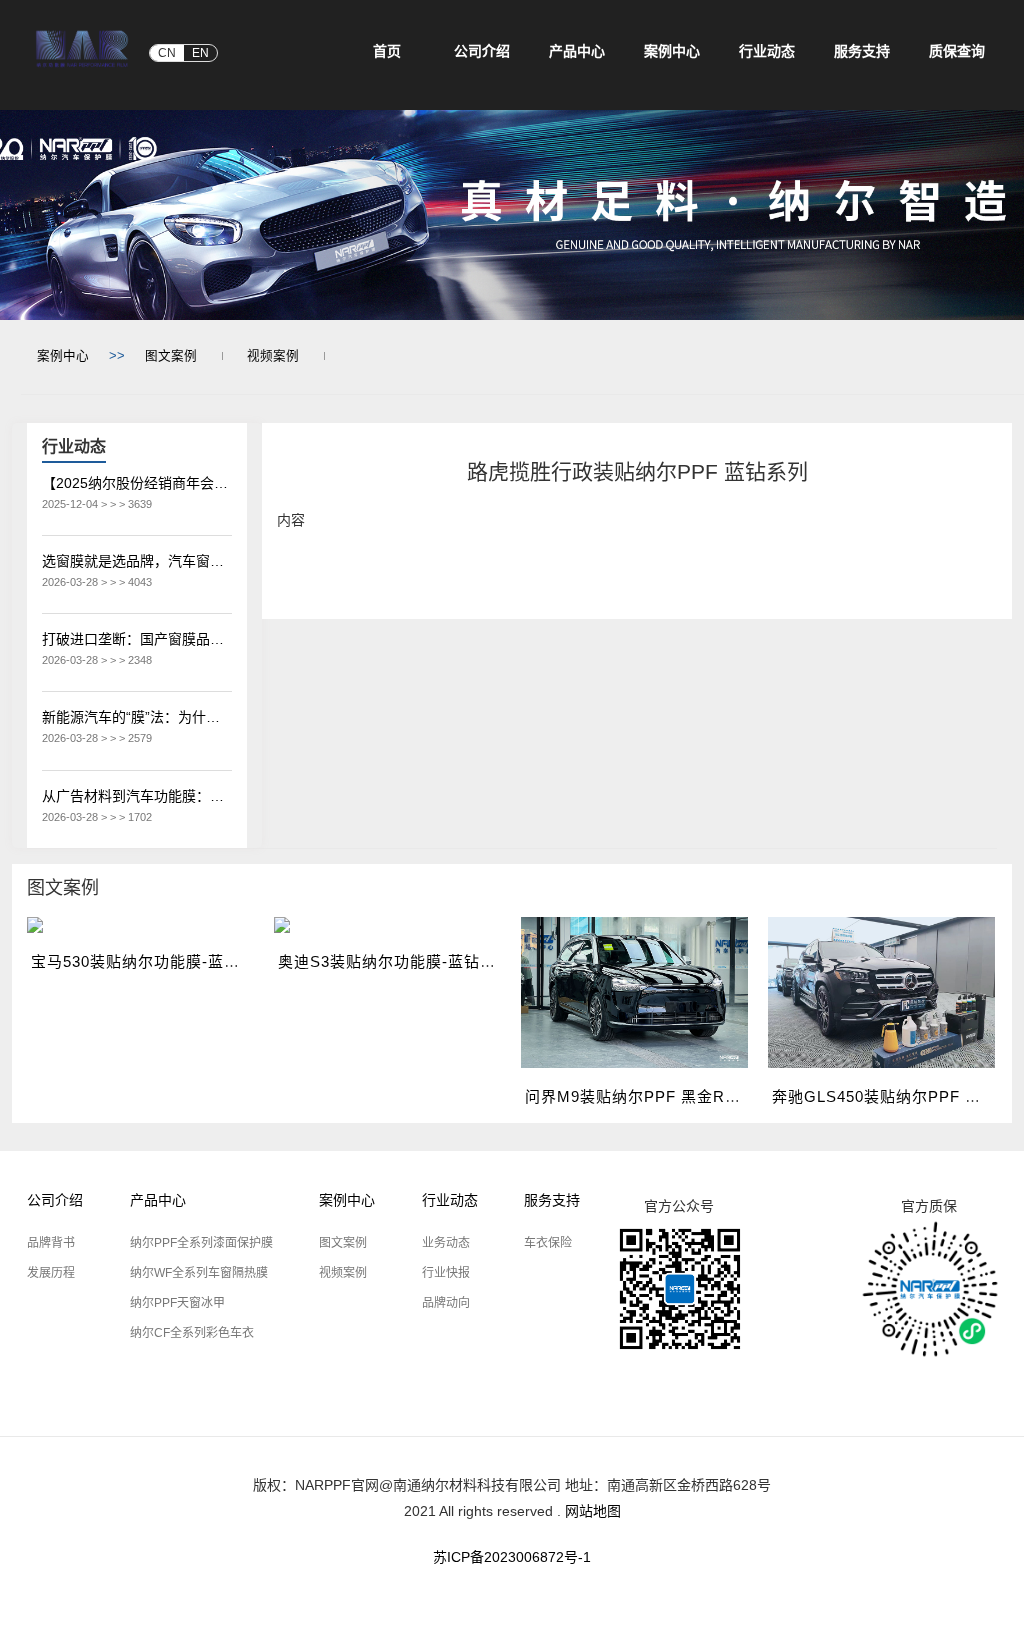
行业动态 (450, 1200)
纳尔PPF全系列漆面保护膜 (201, 1243)
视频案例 (273, 356)
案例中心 (63, 356)
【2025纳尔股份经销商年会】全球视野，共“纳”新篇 (137, 483)
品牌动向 (446, 1303)
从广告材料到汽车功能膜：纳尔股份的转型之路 (137, 796)
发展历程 (51, 1273)
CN (167, 53)
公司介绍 (55, 1200)
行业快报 (446, 1273)
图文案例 (171, 356)
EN (200, 53)
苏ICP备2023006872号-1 (512, 1557)
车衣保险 (548, 1243)
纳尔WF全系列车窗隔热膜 (199, 1273)
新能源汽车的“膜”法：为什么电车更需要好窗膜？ (137, 717)
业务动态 (446, 1243)
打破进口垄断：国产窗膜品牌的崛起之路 (137, 639)
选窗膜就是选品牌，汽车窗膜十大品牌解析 (137, 561)
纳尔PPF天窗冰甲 (177, 1303)
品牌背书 (51, 1243)
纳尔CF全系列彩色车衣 (192, 1333)
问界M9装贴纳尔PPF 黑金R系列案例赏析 (673, 1096)
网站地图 (593, 1511)
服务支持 (552, 1200)
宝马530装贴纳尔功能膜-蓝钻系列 (151, 961)
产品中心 (158, 1200)
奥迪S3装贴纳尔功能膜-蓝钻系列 (395, 961)
